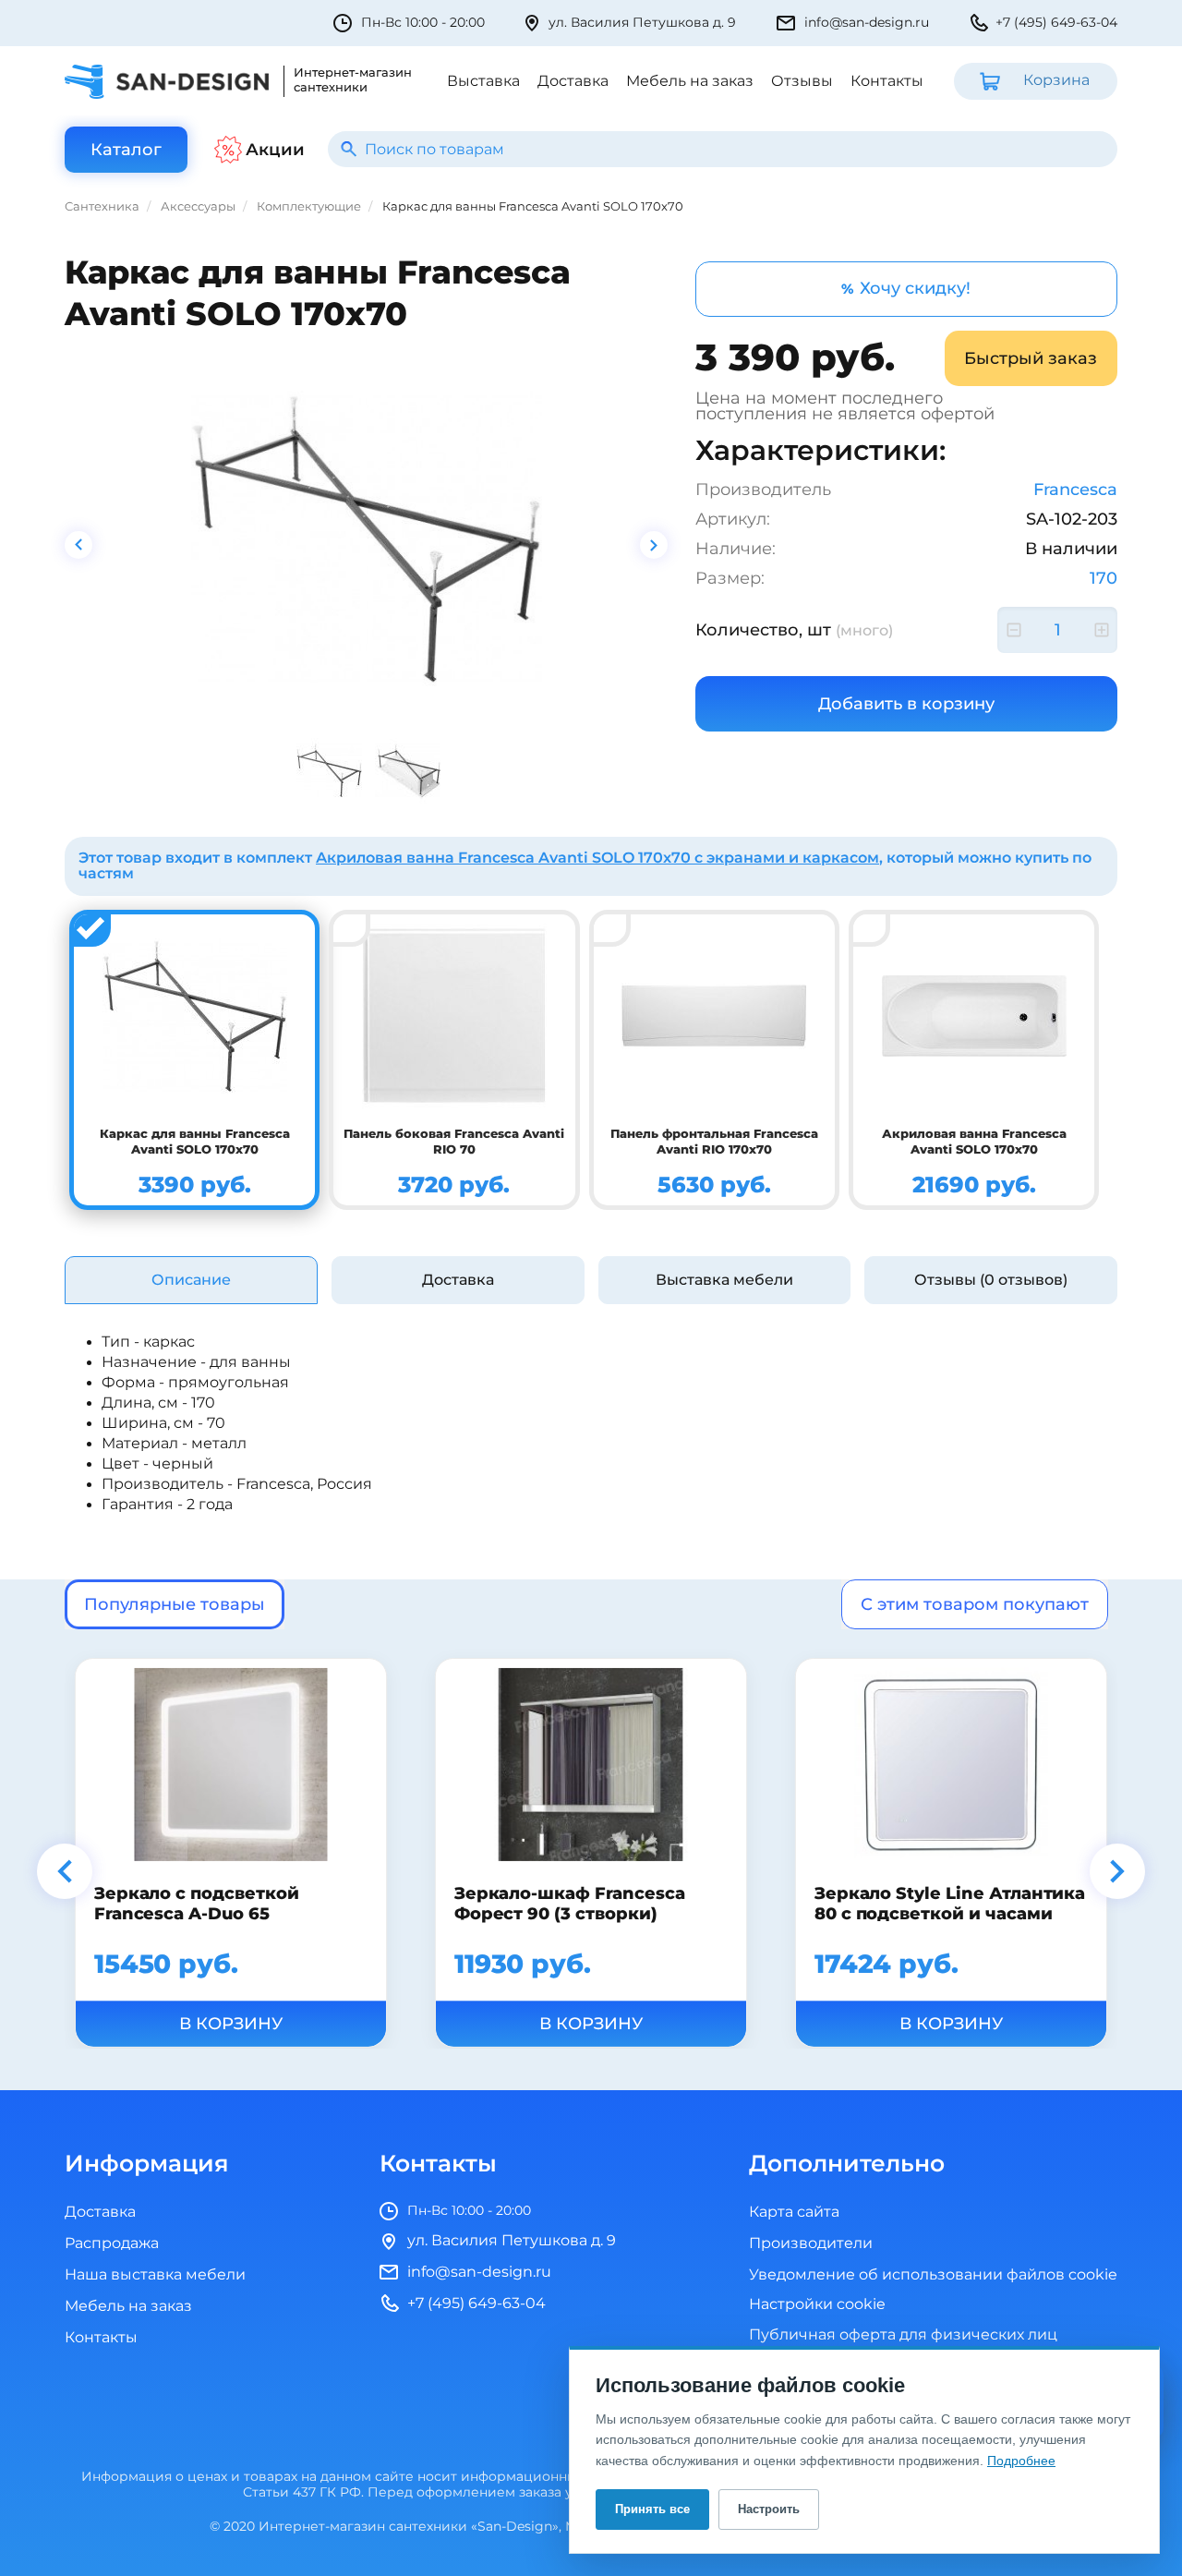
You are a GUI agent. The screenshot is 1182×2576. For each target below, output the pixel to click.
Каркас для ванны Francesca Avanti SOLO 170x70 (195, 1142)
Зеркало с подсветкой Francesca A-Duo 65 (197, 1903)
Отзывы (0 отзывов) (991, 1280)
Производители (811, 2243)
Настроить (769, 2509)
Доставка (573, 81)
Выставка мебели (724, 1280)
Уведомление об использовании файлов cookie (933, 2275)
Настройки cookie (817, 2305)
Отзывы (802, 81)
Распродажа (112, 2243)
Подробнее (1021, 2461)
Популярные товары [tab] (175, 1604)
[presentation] (78, 545)
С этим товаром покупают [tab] (975, 1604)
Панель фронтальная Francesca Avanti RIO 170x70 (714, 1142)
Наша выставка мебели (155, 2275)
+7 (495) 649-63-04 (1056, 23)
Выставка (483, 81)
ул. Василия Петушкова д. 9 (642, 23)
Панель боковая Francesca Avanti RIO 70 (454, 1142)
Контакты (887, 81)
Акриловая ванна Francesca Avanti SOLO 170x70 (974, 1142)
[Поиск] (349, 149)
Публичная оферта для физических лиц (903, 2335)
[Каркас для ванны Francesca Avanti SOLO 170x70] (367, 538)
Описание (191, 1280)
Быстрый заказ (1031, 358)
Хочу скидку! (906, 288)
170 (1104, 578)
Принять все (652, 2509)
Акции (275, 150)
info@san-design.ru (867, 23)
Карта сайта (794, 2212)
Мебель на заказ (690, 81)
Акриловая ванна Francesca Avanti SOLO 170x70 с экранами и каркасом (597, 858)
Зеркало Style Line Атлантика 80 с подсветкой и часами (950, 1903)
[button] (65, 1871)
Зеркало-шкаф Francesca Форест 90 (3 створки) (570, 1903)
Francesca (1075, 490)
